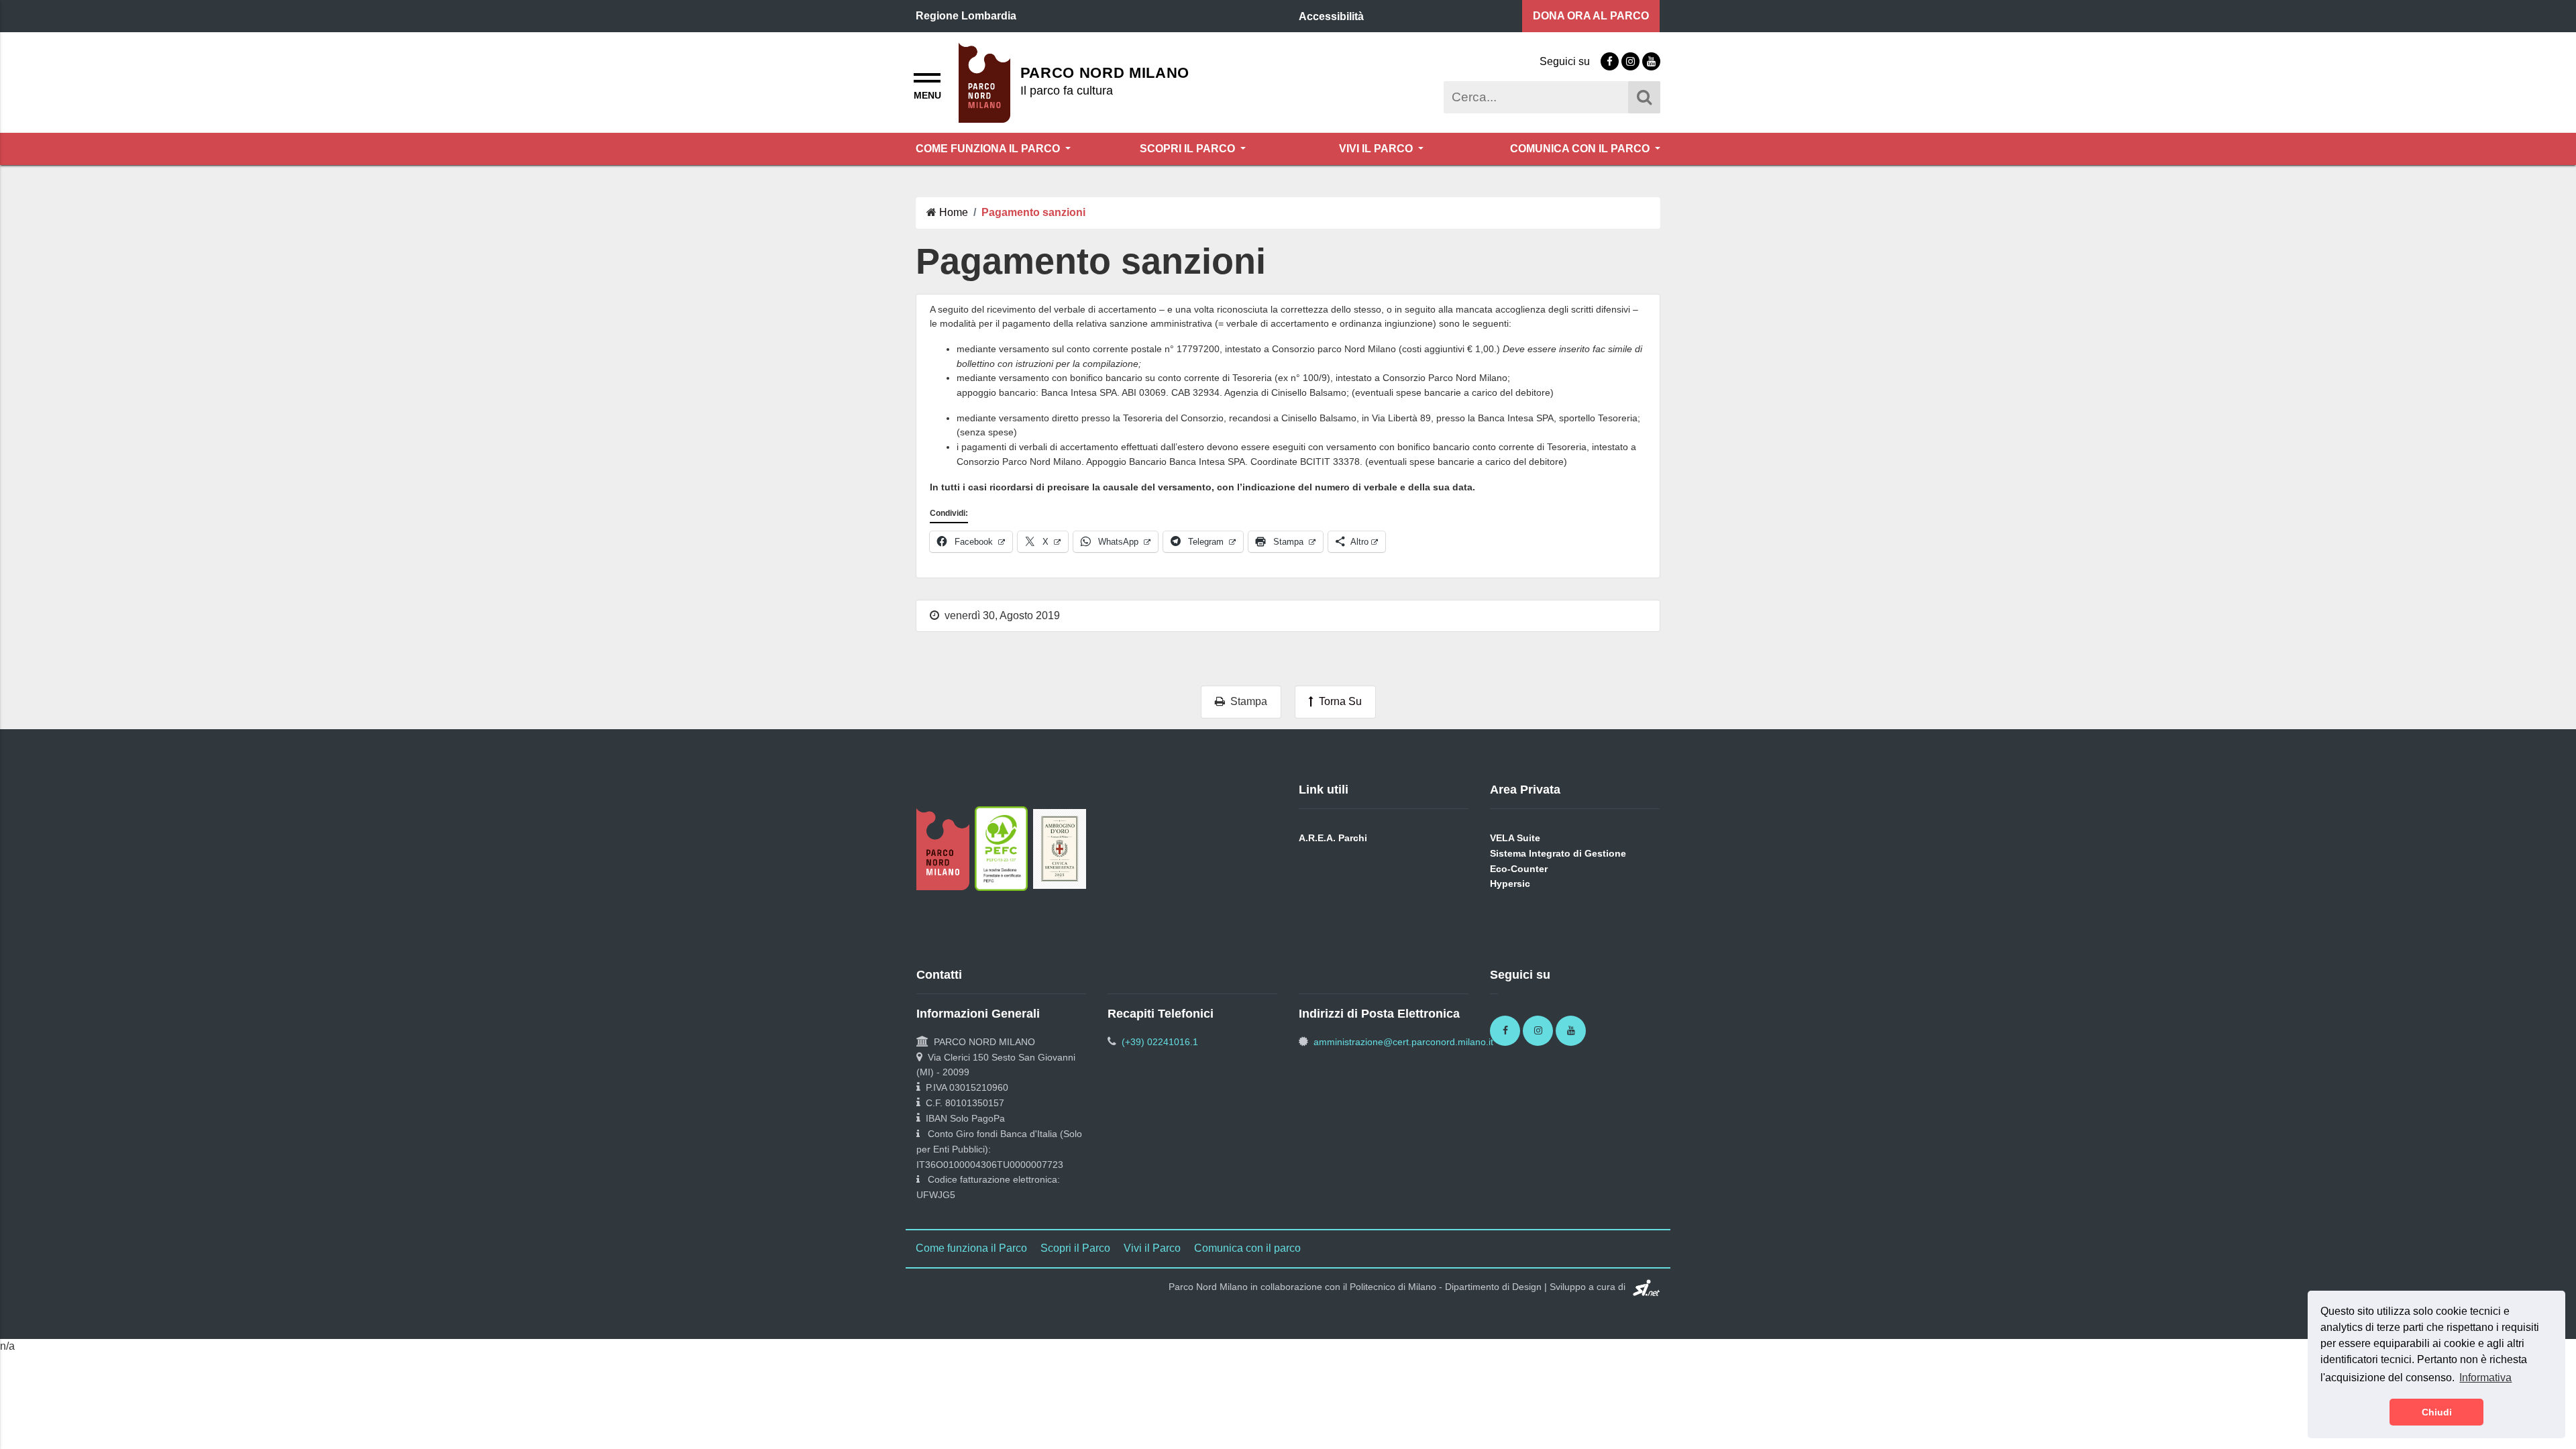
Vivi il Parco (1377, 149)
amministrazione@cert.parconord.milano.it (1403, 1042)
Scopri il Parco (1189, 149)
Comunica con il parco (1581, 149)
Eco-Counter (1519, 869)
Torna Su (1338, 701)
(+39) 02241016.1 (1160, 1042)
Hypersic (1510, 883)
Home (954, 212)
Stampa (1246, 701)
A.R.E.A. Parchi (1333, 838)
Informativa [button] (2485, 1378)
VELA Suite (1515, 838)
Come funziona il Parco (989, 149)
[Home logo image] (984, 82)
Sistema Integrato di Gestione (1558, 853)
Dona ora (1591, 16)
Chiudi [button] (2437, 1412)
